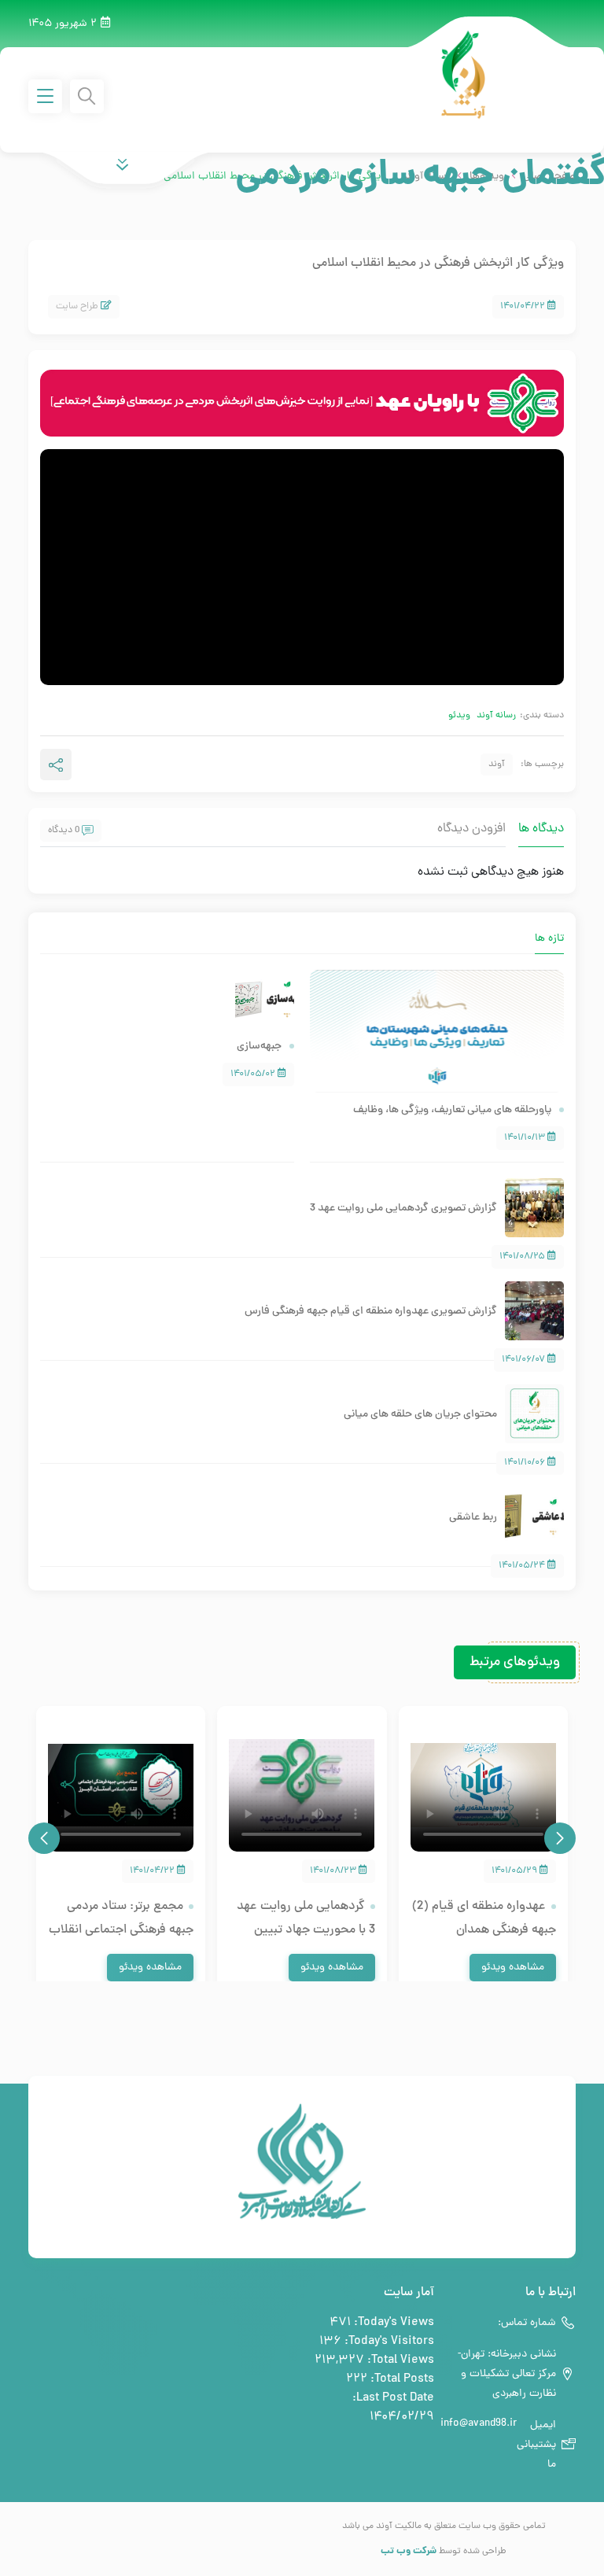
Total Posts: (401, 2379)
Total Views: (399, 2360)
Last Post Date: (392, 2398)
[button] (560, 1838)
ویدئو (459, 716)
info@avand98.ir (479, 2424)
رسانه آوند (496, 716)
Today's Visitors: (388, 2342)
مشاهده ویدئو (513, 1968)
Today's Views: (392, 2323)
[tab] (523, 931)
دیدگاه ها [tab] (541, 829)
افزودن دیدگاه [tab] (471, 829)
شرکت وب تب (409, 2551)
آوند (497, 765)
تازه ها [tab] (549, 939)
